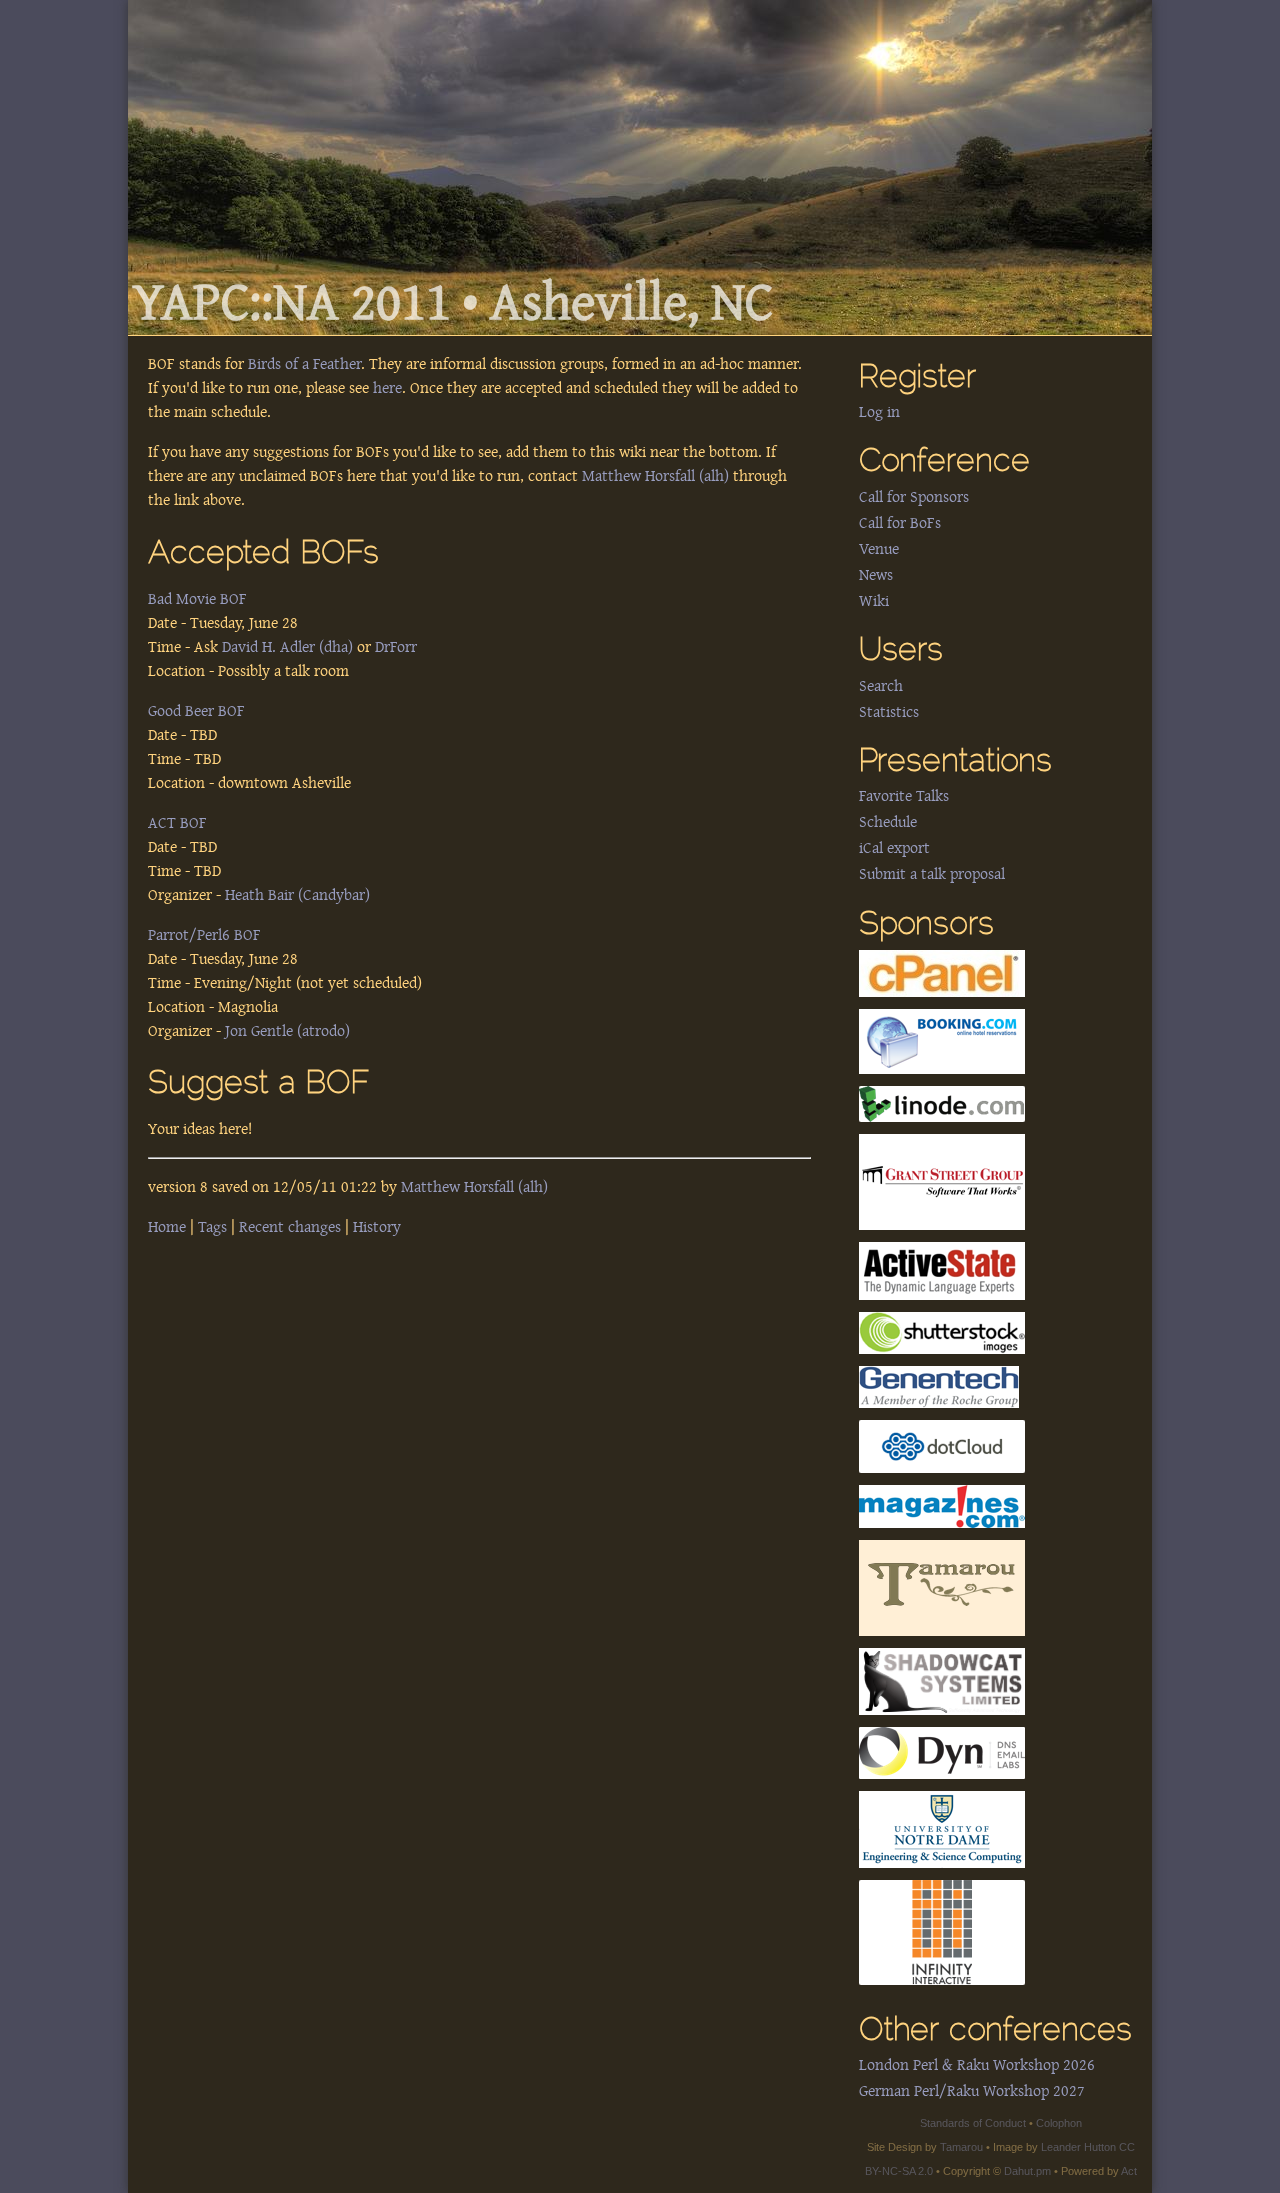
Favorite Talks (904, 796)
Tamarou (961, 2147)
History (377, 1227)
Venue (879, 549)
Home (167, 1227)
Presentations (955, 763)
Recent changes (290, 1227)
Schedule (888, 822)
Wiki (874, 601)
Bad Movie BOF (197, 599)
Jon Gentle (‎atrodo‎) (287, 1031)
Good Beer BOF (196, 711)
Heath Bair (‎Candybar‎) (297, 895)
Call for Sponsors (914, 497)
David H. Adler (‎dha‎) (287, 647)
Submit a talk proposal (932, 874)
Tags (212, 1227)
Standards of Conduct (973, 2123)
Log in (879, 412)
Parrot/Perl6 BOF (204, 935)
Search (881, 686)
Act (1129, 2171)
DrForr (396, 647)
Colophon (1059, 2123)
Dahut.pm (1027, 2171)
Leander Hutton (1078, 2147)
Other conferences (995, 2032)
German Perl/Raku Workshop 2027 (972, 2091)
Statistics (889, 712)
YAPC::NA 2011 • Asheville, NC (453, 303)
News (876, 575)
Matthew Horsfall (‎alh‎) (655, 476)
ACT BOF (177, 823)
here (387, 388)
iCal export (894, 848)
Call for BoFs (900, 523)
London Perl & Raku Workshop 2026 (977, 2065)
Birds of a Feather (304, 364)
